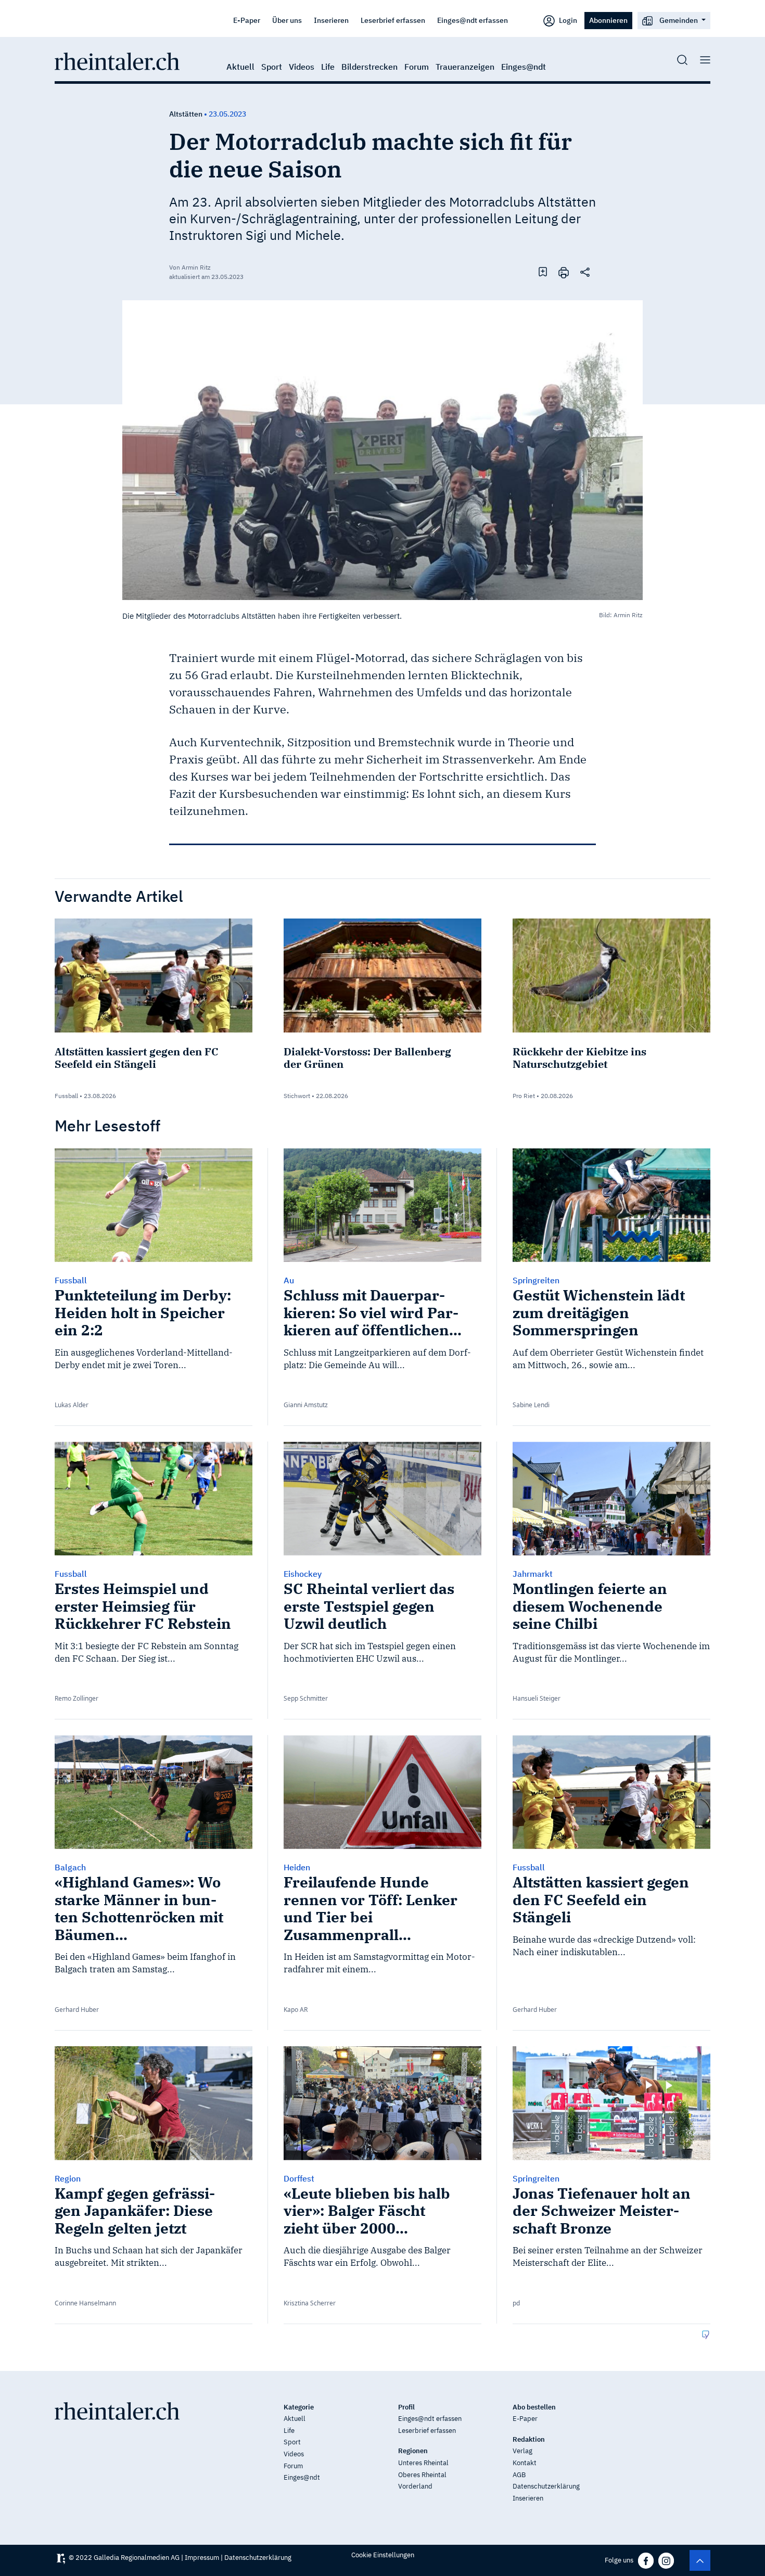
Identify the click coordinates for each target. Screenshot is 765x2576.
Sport (272, 67)
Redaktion (529, 2439)
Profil (406, 2407)
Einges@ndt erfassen (473, 20)
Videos (302, 67)
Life (328, 67)
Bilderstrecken (369, 67)
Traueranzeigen (465, 67)
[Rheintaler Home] (117, 60)
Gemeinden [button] (679, 20)
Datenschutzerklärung (546, 2486)
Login (567, 20)
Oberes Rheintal (422, 2475)
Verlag (522, 2451)
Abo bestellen (534, 2407)
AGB (519, 2475)
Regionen (413, 2451)
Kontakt (525, 2463)
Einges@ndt (524, 67)
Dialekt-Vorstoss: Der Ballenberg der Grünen (367, 1058)
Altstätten (186, 114)
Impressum (202, 2558)
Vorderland (415, 2486)
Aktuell (240, 67)
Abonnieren (608, 20)
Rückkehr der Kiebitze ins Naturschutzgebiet (579, 1058)
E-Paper (247, 20)
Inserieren (331, 20)
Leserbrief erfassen (393, 20)
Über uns (287, 20)
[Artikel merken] (543, 272)
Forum (417, 67)
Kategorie (299, 2407)
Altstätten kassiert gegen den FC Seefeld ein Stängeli (136, 1058)
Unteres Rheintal (423, 2463)
